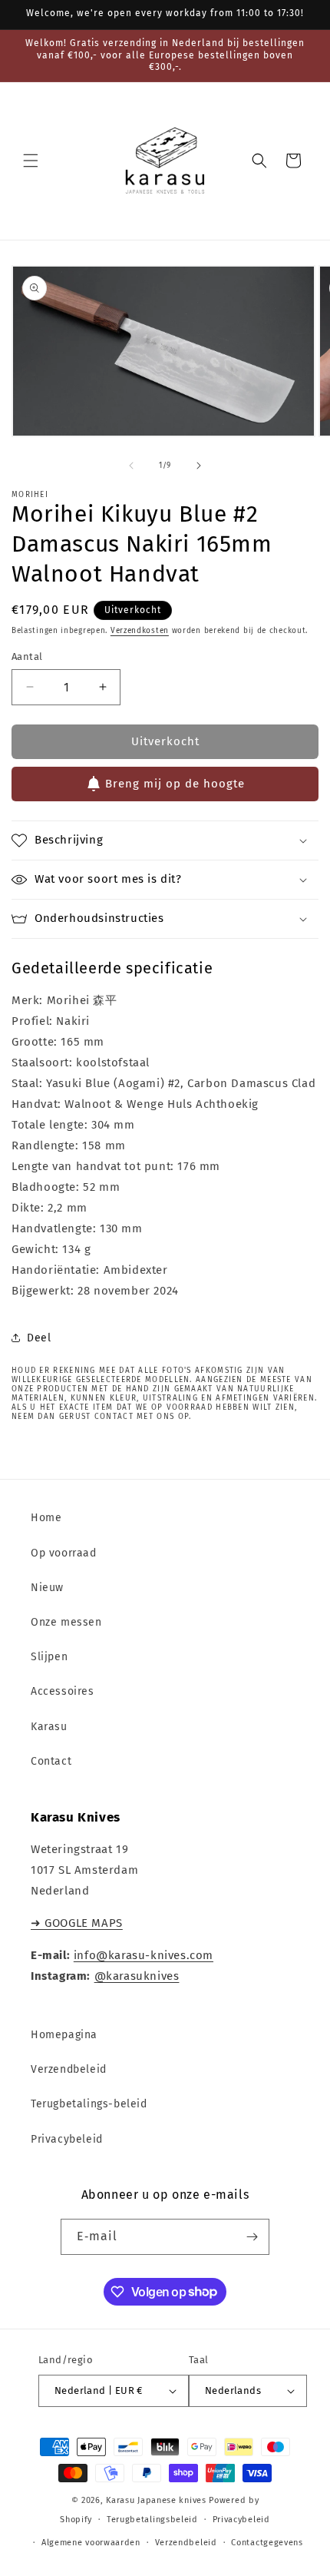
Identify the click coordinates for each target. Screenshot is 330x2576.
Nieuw (47, 1588)
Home (46, 1518)
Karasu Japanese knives (157, 2500)
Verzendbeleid (69, 2069)
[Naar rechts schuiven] (199, 466)
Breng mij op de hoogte (175, 784)
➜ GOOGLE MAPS (77, 1923)
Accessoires (63, 1691)
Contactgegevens (267, 2543)
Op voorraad (64, 1553)
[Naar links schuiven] (131, 466)
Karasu (49, 1727)
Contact (51, 1761)
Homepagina (64, 2035)
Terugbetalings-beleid (89, 2104)
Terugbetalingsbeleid (152, 2520)
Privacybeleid (67, 2139)
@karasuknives (137, 1976)
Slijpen (49, 1657)
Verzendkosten (140, 631)
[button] (31, 161)
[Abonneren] (252, 2237)
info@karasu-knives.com (144, 1955)
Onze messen (66, 1622)
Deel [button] (39, 1338)
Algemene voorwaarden (91, 2543)
